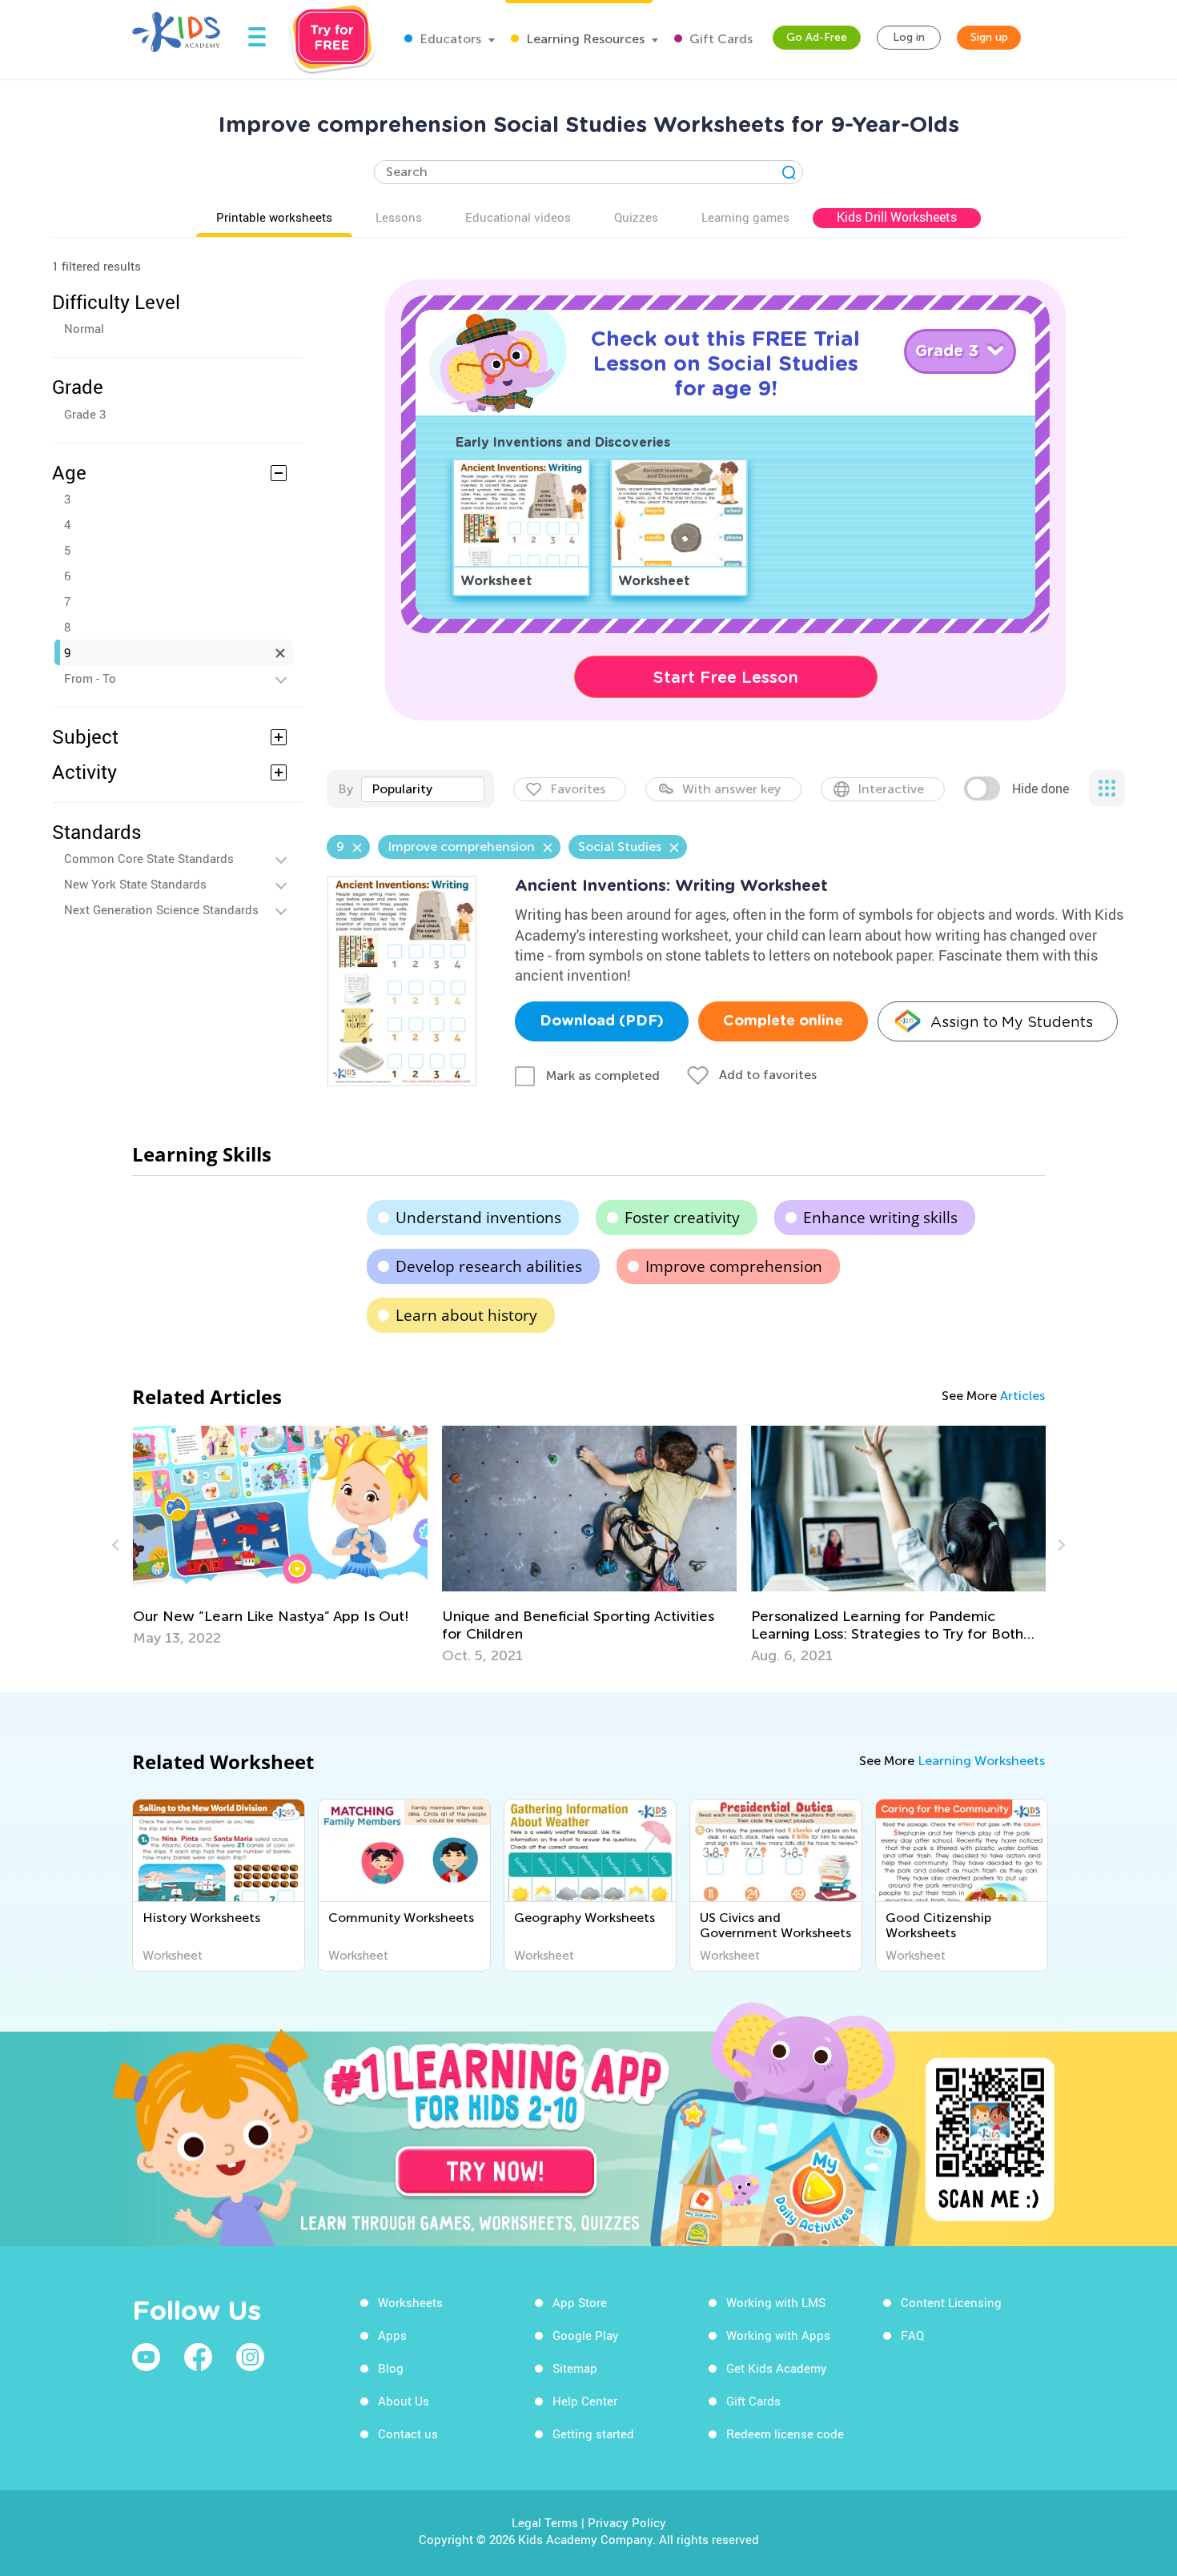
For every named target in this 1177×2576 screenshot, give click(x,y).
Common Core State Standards (149, 858)
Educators (449, 39)
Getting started (593, 2434)
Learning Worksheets (981, 1761)
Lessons (399, 217)
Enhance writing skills (880, 1218)
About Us (404, 2401)
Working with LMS (776, 2302)
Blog (391, 2368)
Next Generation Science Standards (161, 909)
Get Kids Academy (777, 2368)
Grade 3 (85, 414)
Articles (1022, 1396)
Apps (392, 2335)
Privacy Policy (627, 2522)
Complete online (783, 1021)
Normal (84, 328)
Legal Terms (545, 2522)
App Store (580, 2302)
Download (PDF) (602, 1021)
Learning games (745, 217)
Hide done (1040, 788)
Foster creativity (682, 1218)
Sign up (989, 37)
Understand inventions (478, 1218)
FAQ (912, 2335)
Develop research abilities (489, 1266)
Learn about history (466, 1315)
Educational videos (518, 217)
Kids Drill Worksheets (897, 217)
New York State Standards (135, 884)
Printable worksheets (274, 217)
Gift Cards (719, 39)
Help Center (585, 2401)
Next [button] (1059, 1545)
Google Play (586, 2335)
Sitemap (575, 2368)
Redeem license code (785, 2434)
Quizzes (636, 217)
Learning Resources (584, 39)
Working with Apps (778, 2335)
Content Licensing (951, 2302)
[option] (280, 1536)
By (345, 789)
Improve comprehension (734, 1266)
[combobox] (423, 789)
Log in (909, 37)
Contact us (408, 2434)
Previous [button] (118, 1545)
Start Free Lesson (726, 677)
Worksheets (410, 2302)
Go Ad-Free (817, 37)
